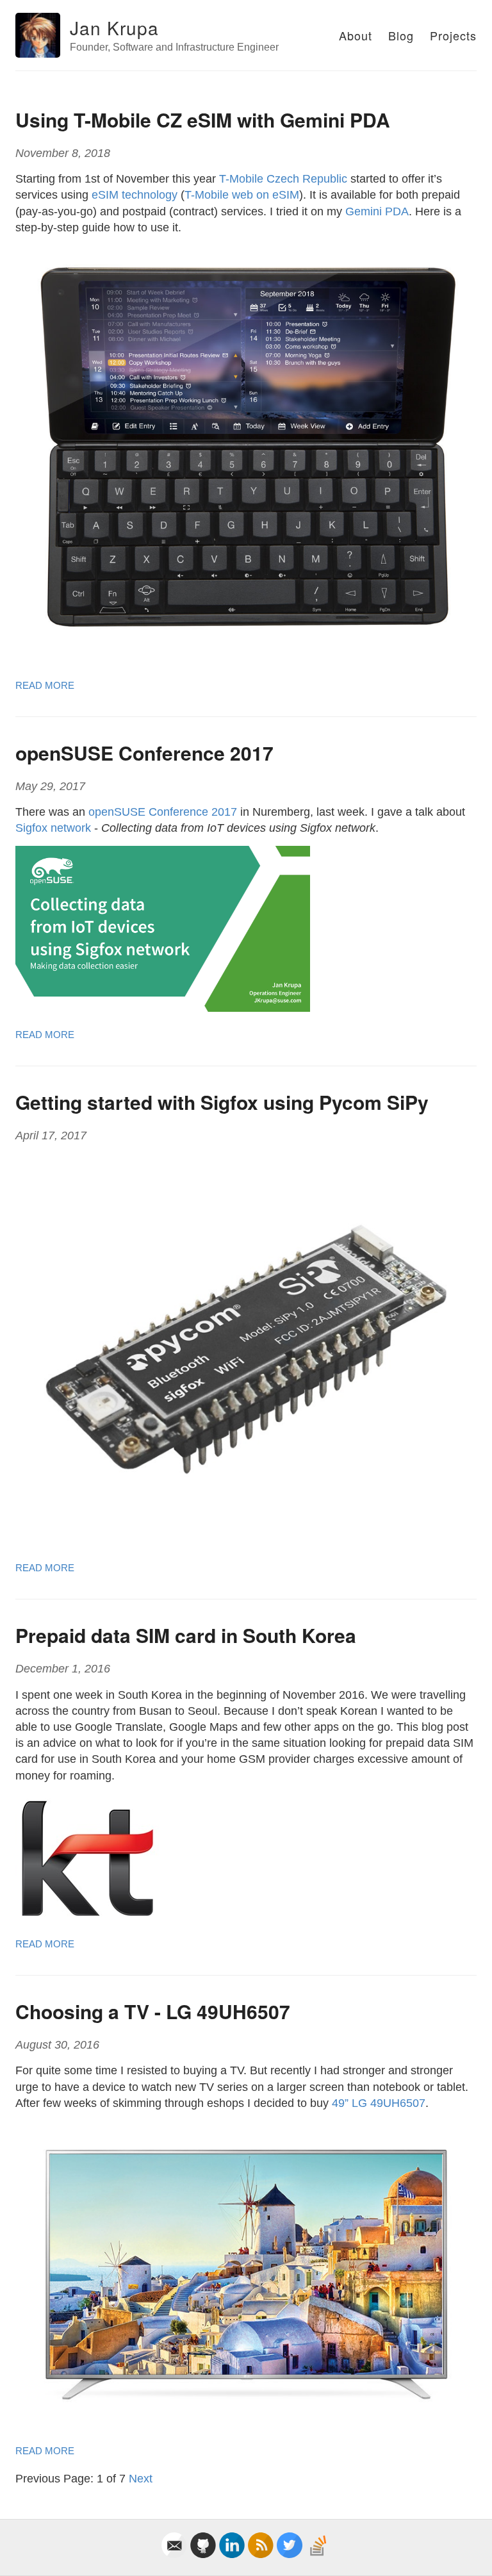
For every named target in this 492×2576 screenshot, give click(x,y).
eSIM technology (135, 195)
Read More (45, 685)
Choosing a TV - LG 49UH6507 (153, 2011)
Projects (453, 35)
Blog (401, 35)
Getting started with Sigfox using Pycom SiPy (222, 1102)
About (356, 35)
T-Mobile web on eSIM (242, 195)
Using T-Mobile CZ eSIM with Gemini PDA (203, 120)
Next (141, 2479)
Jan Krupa (114, 28)
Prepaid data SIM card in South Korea (186, 1635)
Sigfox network (53, 828)
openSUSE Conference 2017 (144, 753)
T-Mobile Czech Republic (283, 179)
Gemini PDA (377, 211)
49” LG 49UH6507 (379, 2103)
